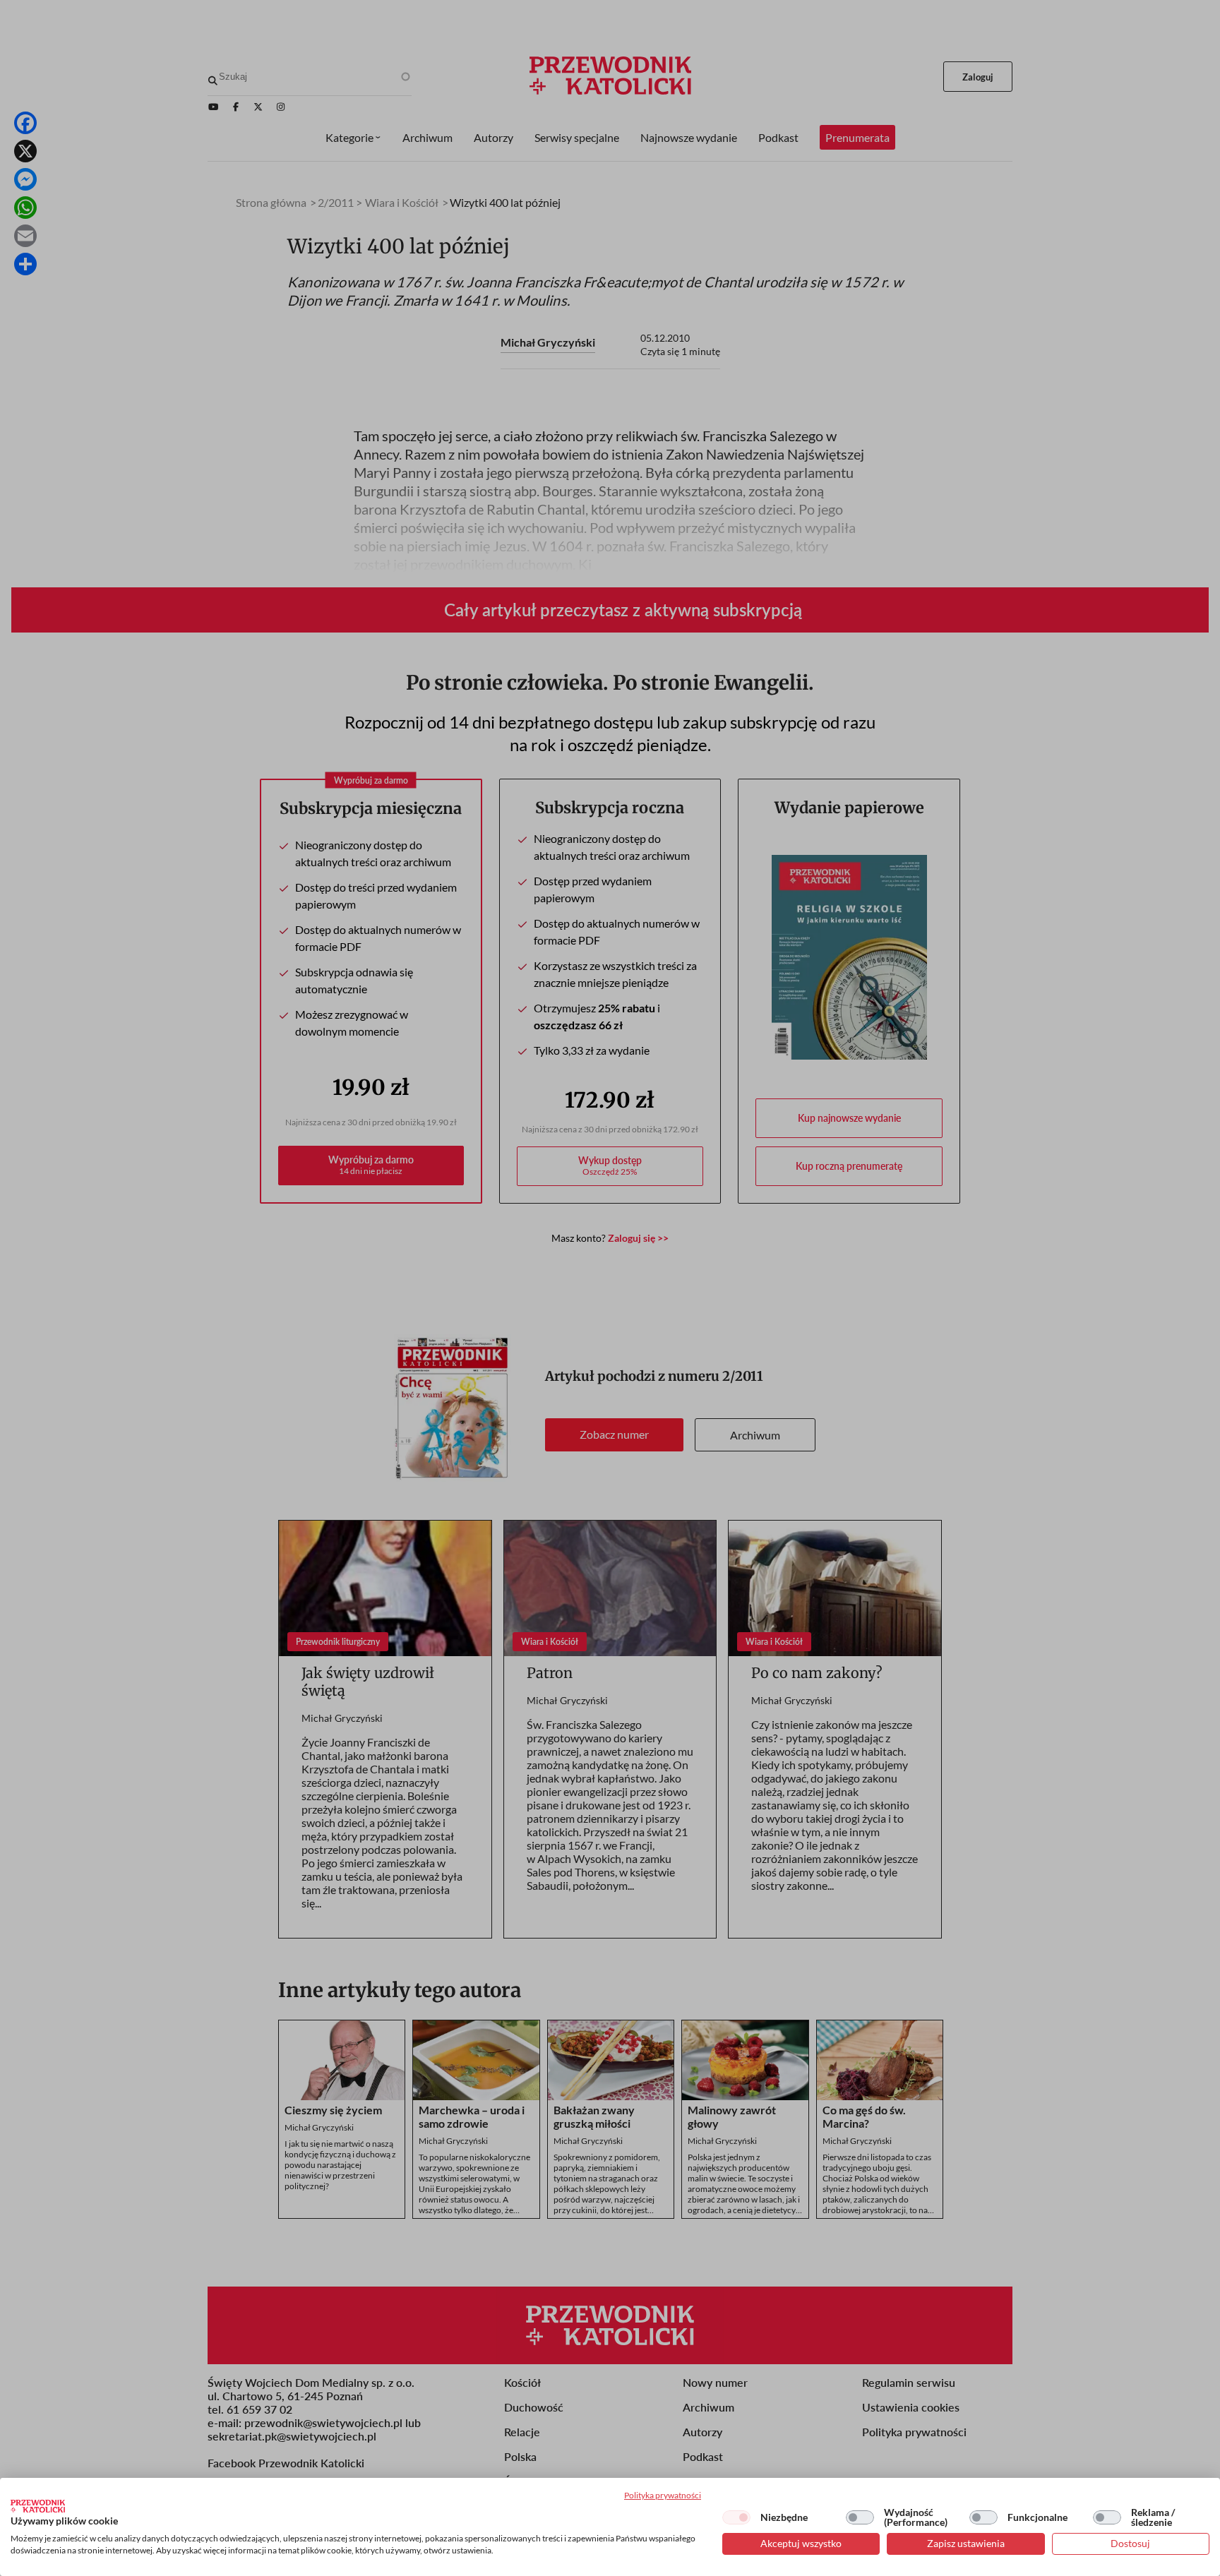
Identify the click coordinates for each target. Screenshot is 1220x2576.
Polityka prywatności (663, 2495)
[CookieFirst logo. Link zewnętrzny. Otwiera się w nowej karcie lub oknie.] (38, 2506)
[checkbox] (736, 2517)
